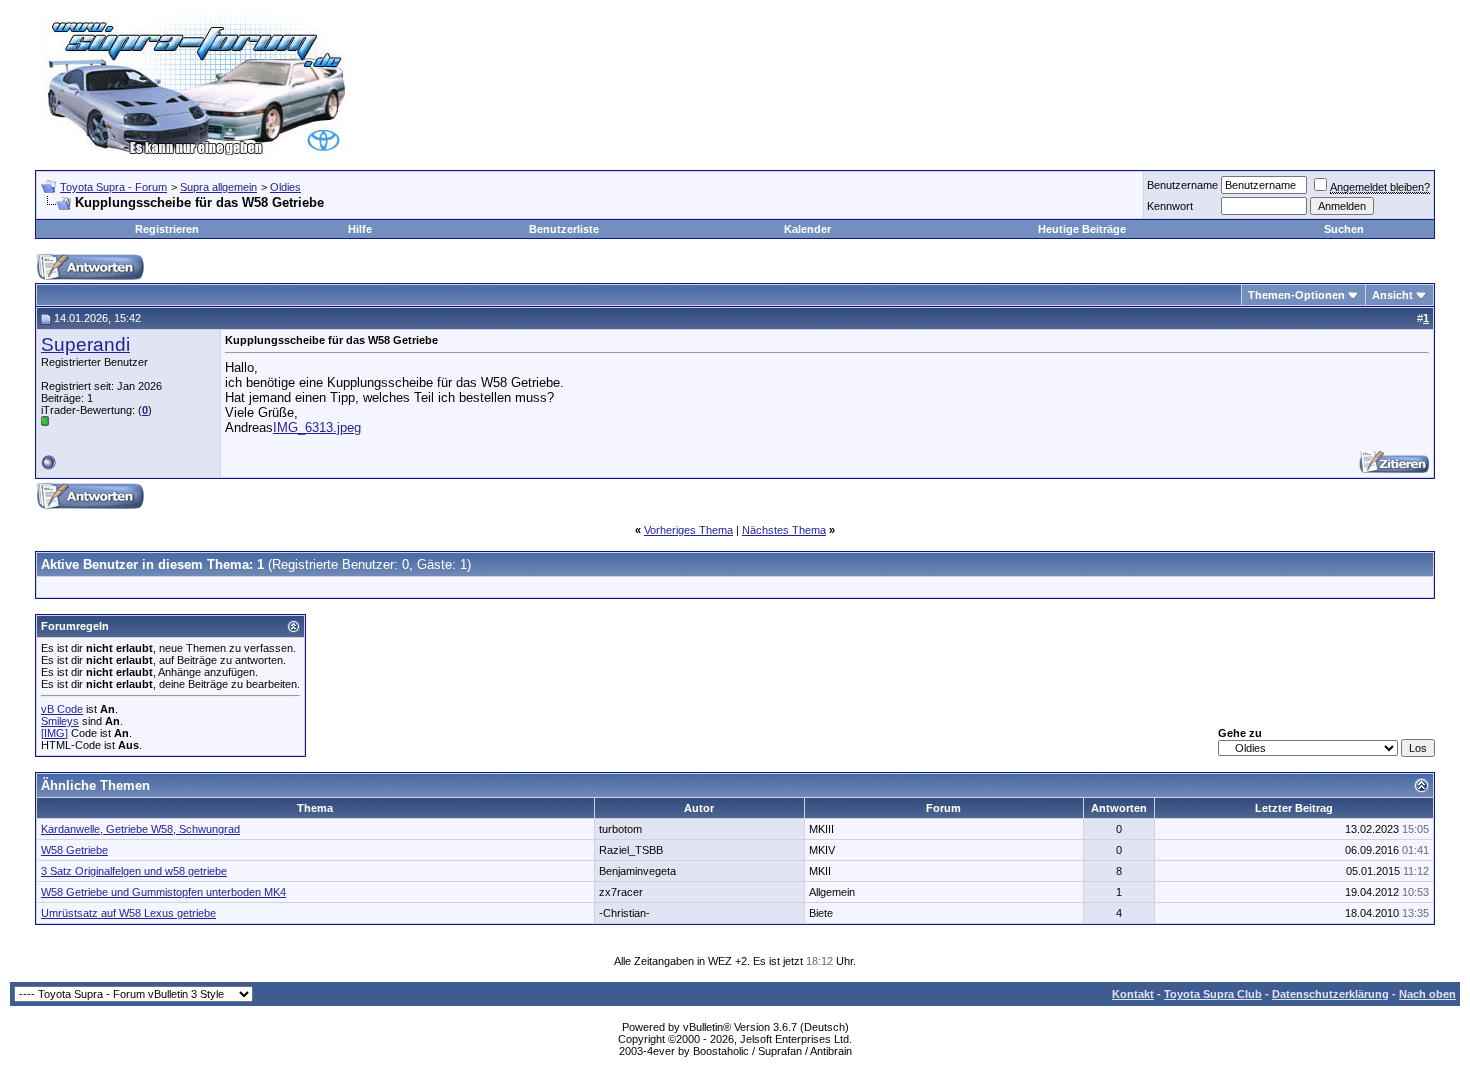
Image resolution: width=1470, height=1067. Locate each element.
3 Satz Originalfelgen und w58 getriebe (134, 871)
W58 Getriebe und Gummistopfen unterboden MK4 (163, 892)
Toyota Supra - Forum (113, 187)
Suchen (1344, 229)
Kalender (807, 229)
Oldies (285, 187)
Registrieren (167, 229)
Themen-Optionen (1296, 295)
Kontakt (1133, 994)
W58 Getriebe (74, 850)
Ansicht (1392, 295)
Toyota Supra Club (1213, 994)
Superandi (85, 344)
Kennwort (1170, 206)
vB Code (62, 709)
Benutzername (1182, 185)
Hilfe (360, 229)
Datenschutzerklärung (1330, 994)
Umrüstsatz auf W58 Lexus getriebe (128, 913)
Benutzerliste (564, 229)
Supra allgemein (218, 187)
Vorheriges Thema (688, 530)
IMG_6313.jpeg (317, 427)
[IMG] (54, 733)
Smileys (60, 721)
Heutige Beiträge (1082, 229)
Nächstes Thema (784, 530)
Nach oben (1427, 994)
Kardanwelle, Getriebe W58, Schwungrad (140, 829)
